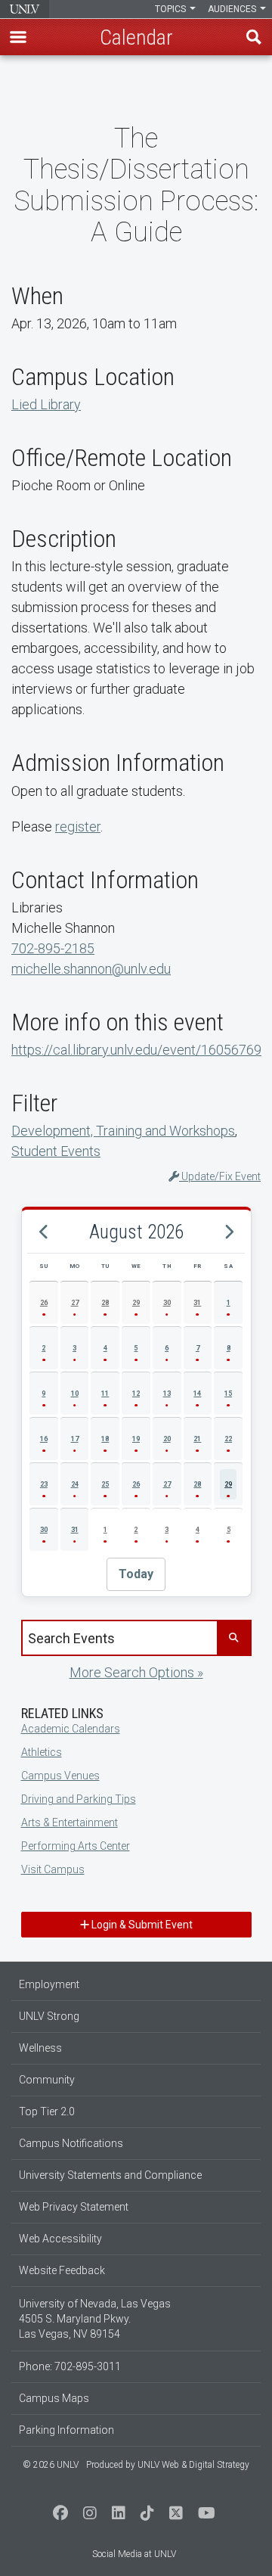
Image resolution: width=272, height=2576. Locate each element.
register (78, 827)
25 (105, 1484)
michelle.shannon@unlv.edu (91, 969)
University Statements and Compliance (110, 2175)
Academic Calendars (71, 1729)
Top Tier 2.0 (47, 2111)
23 (44, 1484)
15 (228, 1394)
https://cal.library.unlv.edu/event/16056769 (136, 1050)
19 (136, 1439)
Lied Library (46, 404)
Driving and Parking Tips (79, 1799)
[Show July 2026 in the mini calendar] (44, 1232)
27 (75, 1303)
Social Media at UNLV (134, 2554)
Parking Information (66, 2430)
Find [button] (254, 37)
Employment (49, 1984)
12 (136, 1394)
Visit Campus (53, 1869)
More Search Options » (136, 1672)
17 (75, 1439)
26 (44, 1303)
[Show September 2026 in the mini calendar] (228, 1232)
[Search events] (233, 1638)
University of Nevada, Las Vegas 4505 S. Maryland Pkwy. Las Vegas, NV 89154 (95, 2319)
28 (105, 1303)
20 (167, 1439)
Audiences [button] (233, 9)
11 (105, 1394)
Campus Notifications (71, 2143)
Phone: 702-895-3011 (70, 2366)
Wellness (40, 2048)
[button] (18, 37)
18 (105, 1439)
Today (136, 1574)
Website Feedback (62, 2270)
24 (75, 1484)
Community (47, 2080)
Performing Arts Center (76, 1846)
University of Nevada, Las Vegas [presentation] (25, 9)
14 (197, 1394)
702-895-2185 (53, 948)
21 (197, 1439)
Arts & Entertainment (70, 1822)
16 (44, 1439)
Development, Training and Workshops (123, 1131)
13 (167, 1394)
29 (136, 1303)
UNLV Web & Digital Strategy (193, 2465)
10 (75, 1394)
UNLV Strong (49, 2016)
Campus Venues (60, 1776)
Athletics (42, 1752)
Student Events (56, 1151)
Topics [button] (172, 9)
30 (167, 1303)
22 (228, 1439)
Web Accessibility (60, 2239)
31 (197, 1303)
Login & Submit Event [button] (141, 1925)
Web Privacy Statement (74, 2207)
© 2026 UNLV (51, 2465)
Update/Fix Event (220, 1176)
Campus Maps (54, 2398)
